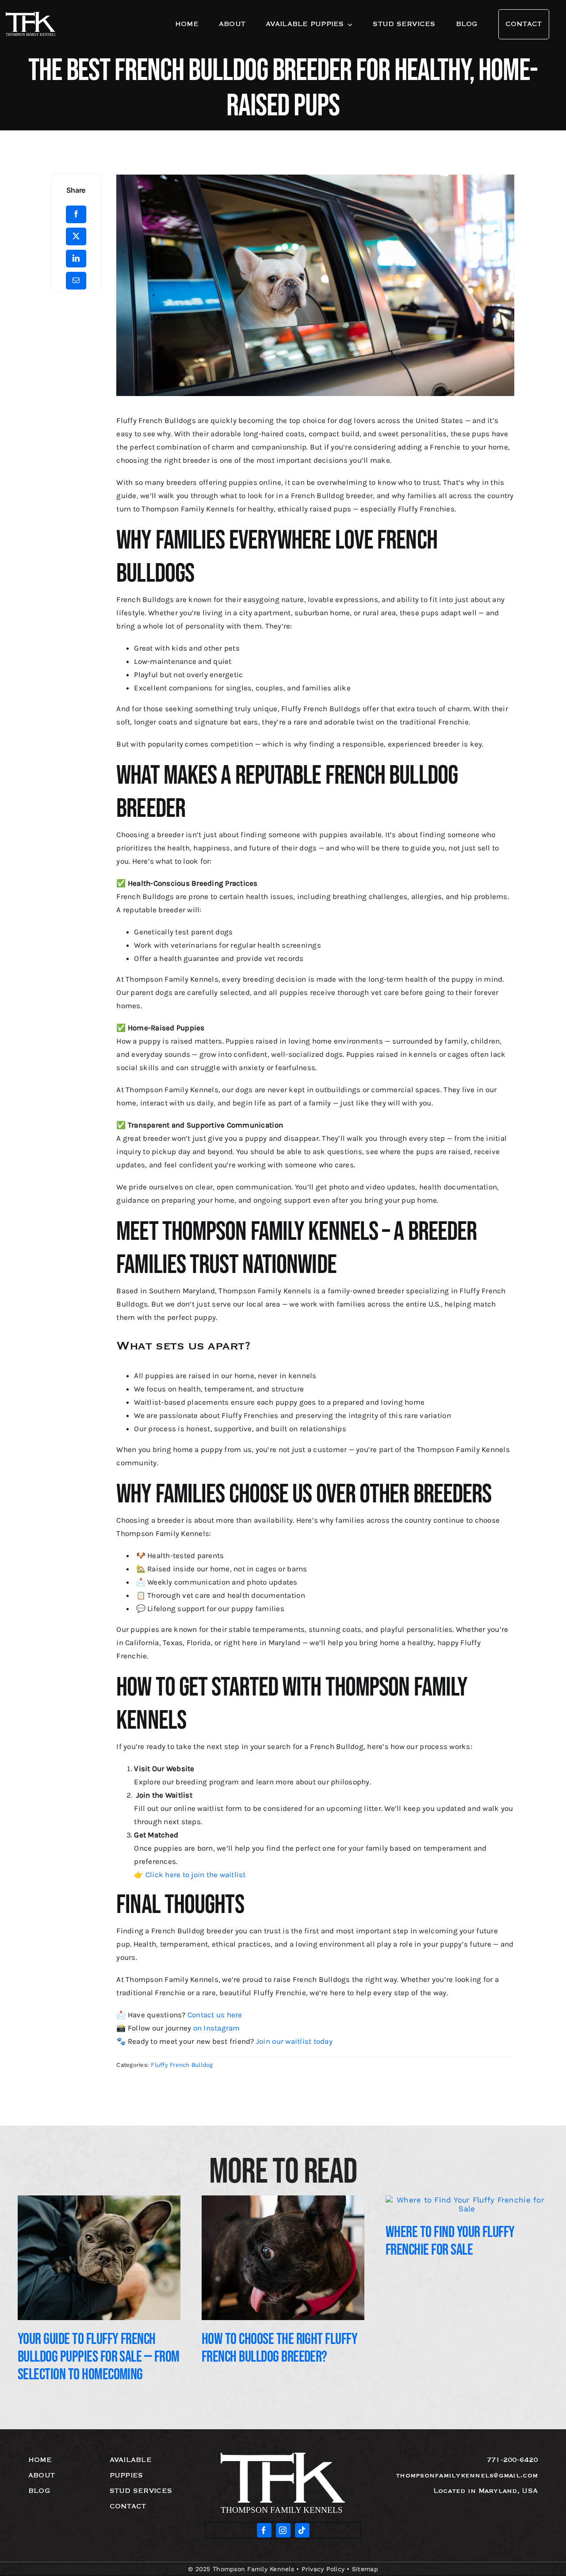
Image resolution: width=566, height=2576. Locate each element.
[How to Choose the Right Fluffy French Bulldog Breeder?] (283, 2200)
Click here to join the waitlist (196, 1875)
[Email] (76, 281)
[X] (76, 236)
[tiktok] (302, 2530)
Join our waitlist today (293, 2041)
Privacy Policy (323, 2569)
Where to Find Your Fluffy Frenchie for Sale (450, 2241)
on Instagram (217, 2028)
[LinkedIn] (76, 259)
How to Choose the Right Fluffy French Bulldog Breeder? (279, 2348)
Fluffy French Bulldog (182, 2065)
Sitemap (365, 2569)
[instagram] (283, 2530)
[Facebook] (76, 214)
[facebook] (264, 2530)
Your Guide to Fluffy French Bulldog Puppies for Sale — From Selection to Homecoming (99, 2357)
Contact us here (215, 2015)
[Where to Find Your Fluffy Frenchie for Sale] (467, 2200)
